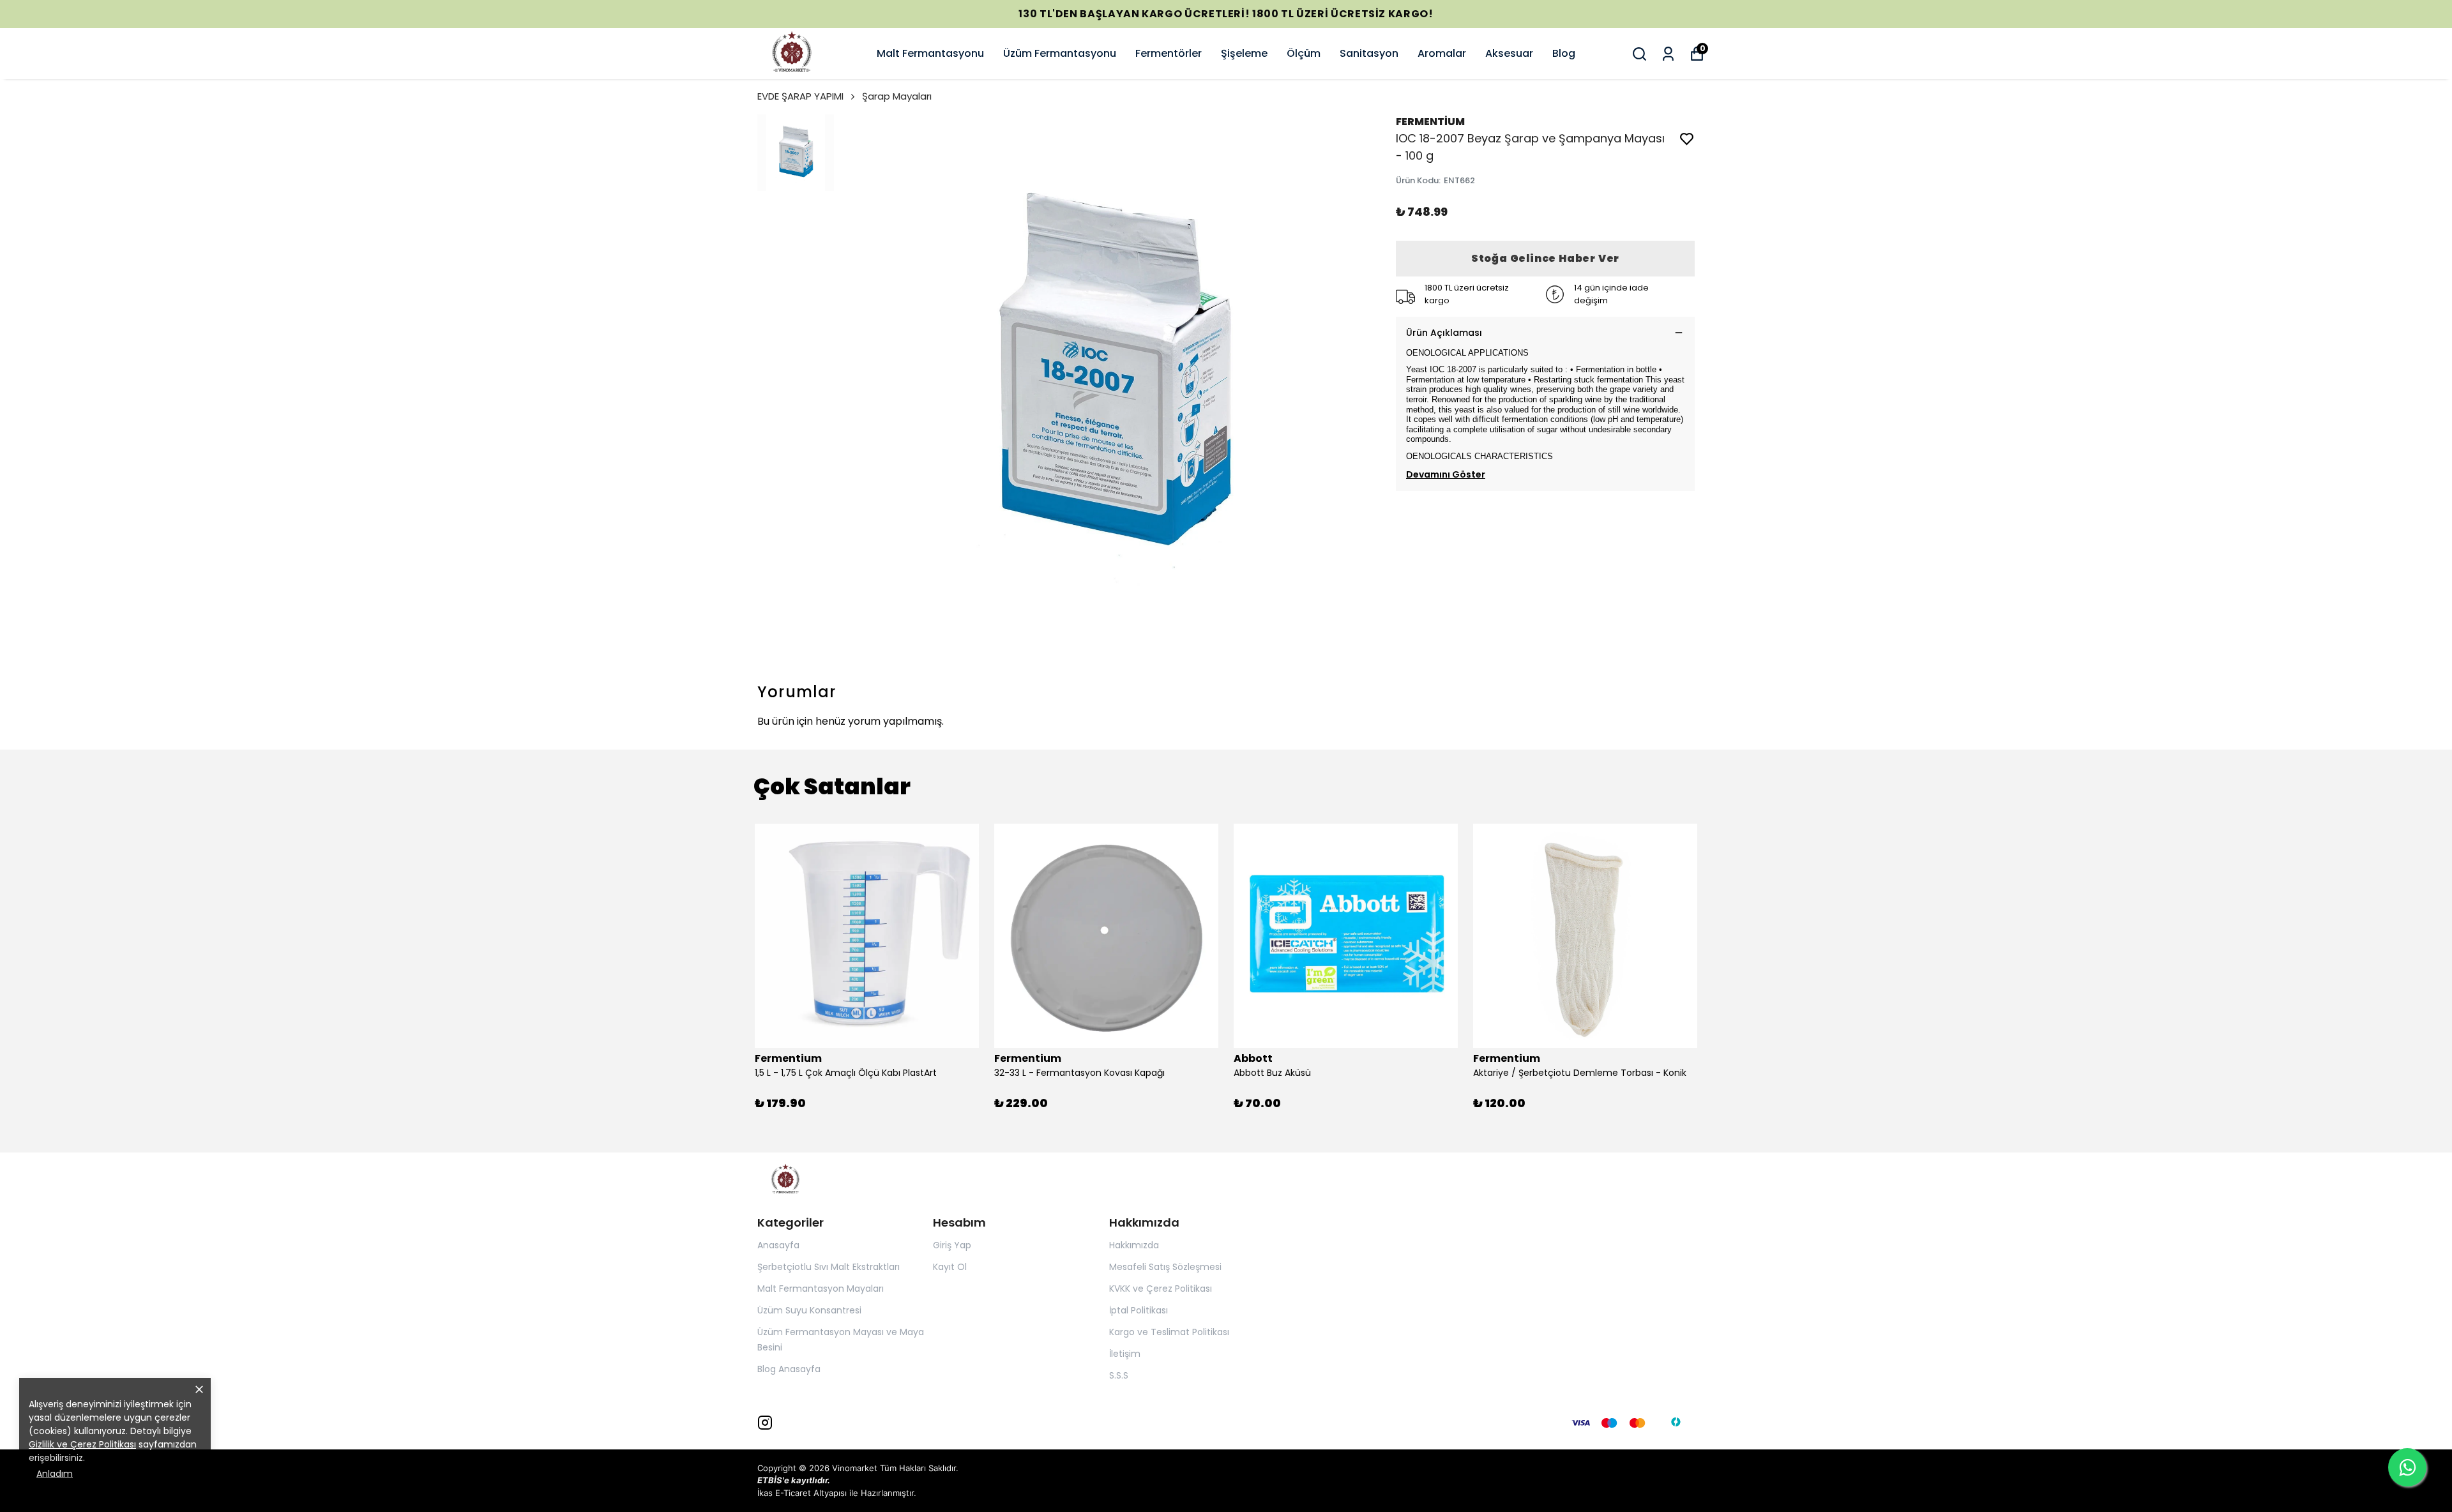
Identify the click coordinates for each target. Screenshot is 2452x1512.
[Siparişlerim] (1668, 54)
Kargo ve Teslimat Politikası (1169, 1332)
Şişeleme (1244, 53)
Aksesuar (1509, 53)
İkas (765, 1493)
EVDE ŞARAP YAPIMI (800, 96)
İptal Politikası (1139, 1310)
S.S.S (1119, 1375)
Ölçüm (1304, 53)
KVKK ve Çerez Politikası (1161, 1289)
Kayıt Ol (950, 1267)
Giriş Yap (952, 1245)
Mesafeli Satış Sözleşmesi (1165, 1267)
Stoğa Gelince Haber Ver (1545, 258)
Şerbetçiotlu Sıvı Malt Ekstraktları (829, 1267)
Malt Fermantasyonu (930, 53)
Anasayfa (778, 1245)
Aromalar (1442, 53)
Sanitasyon (1369, 53)
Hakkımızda (1134, 1245)
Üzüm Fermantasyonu (1060, 53)
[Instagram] (765, 1423)
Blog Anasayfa (789, 1369)
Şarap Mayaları (897, 96)
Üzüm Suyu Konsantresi (809, 1310)
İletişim (1125, 1354)
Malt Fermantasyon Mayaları (821, 1289)
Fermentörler (1169, 53)
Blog (1564, 53)
